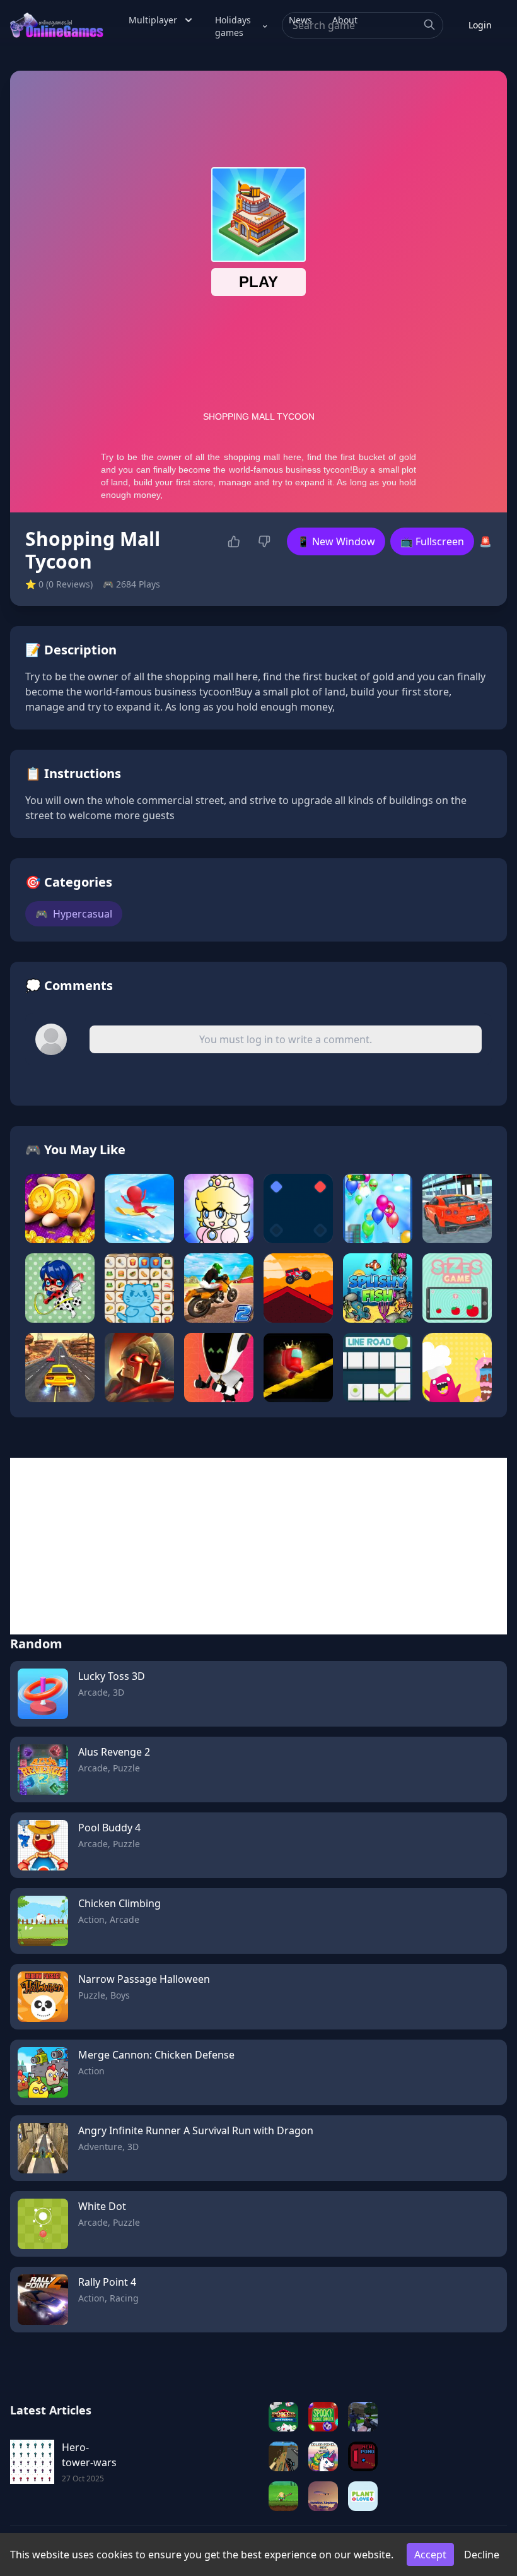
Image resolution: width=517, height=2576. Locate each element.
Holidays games (233, 26)
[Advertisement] (258, 1546)
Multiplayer (153, 20)
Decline (482, 2555)
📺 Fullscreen (432, 541)
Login (480, 25)
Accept (430, 2555)
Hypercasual (74, 914)
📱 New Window (336, 541)
